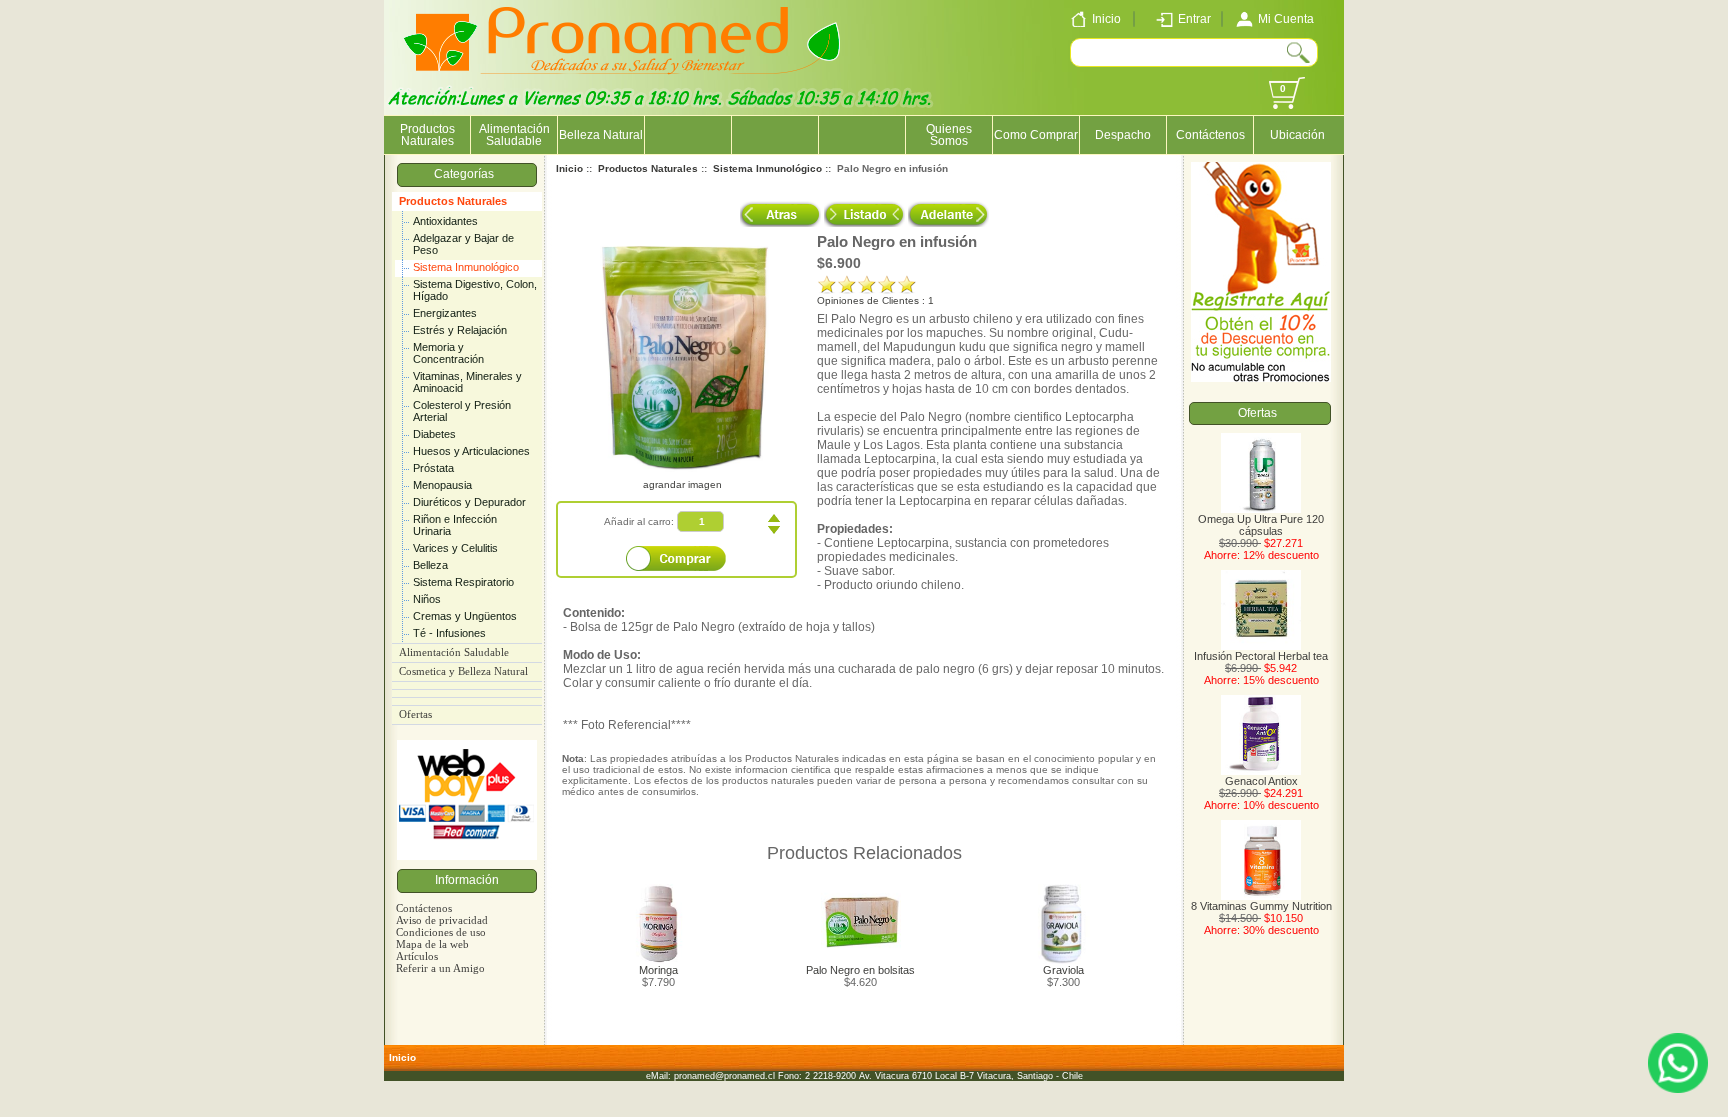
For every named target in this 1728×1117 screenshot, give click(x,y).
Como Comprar (1036, 135)
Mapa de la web (432, 944)
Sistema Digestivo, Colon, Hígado (475, 290)
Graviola (1063, 970)
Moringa (658, 970)
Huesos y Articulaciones (471, 451)
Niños (427, 599)
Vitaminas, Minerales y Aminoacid (467, 382)
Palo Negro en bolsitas (860, 970)
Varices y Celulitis (455, 548)
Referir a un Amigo (440, 968)
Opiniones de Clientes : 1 (875, 300)
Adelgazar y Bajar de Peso (463, 244)
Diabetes (434, 434)
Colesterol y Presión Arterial (462, 411)
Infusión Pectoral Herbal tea (1261, 656)
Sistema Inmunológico (466, 267)
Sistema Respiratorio (463, 582)
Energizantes (445, 313)
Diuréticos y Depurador (469, 502)
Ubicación (1297, 135)
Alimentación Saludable (514, 135)
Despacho (1123, 135)
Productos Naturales (453, 201)
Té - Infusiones (449, 633)
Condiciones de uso (441, 932)
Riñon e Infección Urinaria (455, 525)
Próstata (433, 468)
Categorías (467, 174)
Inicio (569, 168)
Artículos (417, 956)
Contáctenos (1210, 135)
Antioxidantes (445, 221)
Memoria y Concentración (448, 353)
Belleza (430, 565)
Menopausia (442, 485)
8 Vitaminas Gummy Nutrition (1261, 906)
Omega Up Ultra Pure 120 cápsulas (1261, 525)
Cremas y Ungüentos (465, 616)
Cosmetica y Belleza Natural (463, 671)
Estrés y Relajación (460, 330)
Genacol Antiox (1261, 781)
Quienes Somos (949, 135)
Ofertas (415, 714)
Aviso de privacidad (442, 920)
